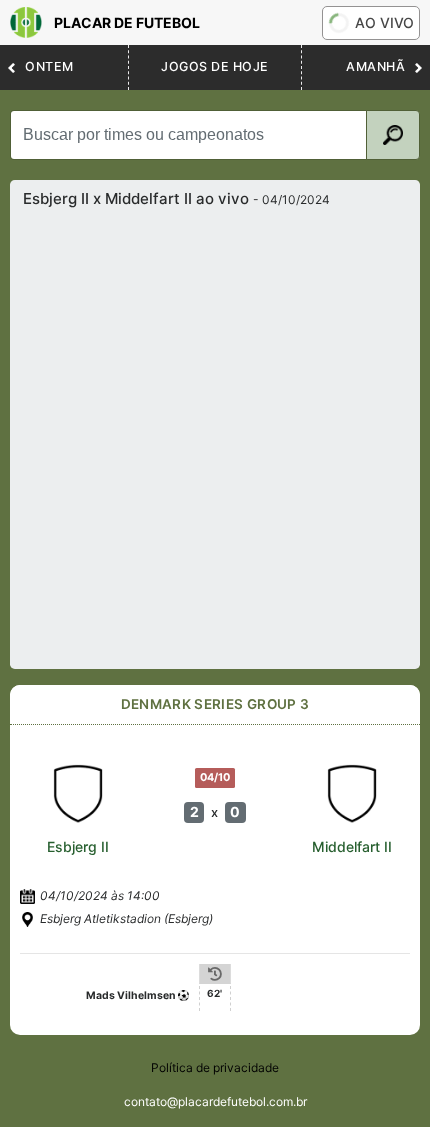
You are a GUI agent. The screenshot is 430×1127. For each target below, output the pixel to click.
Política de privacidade (215, 1067)
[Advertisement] (215, 433)
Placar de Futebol (127, 22)
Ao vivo (384, 22)
